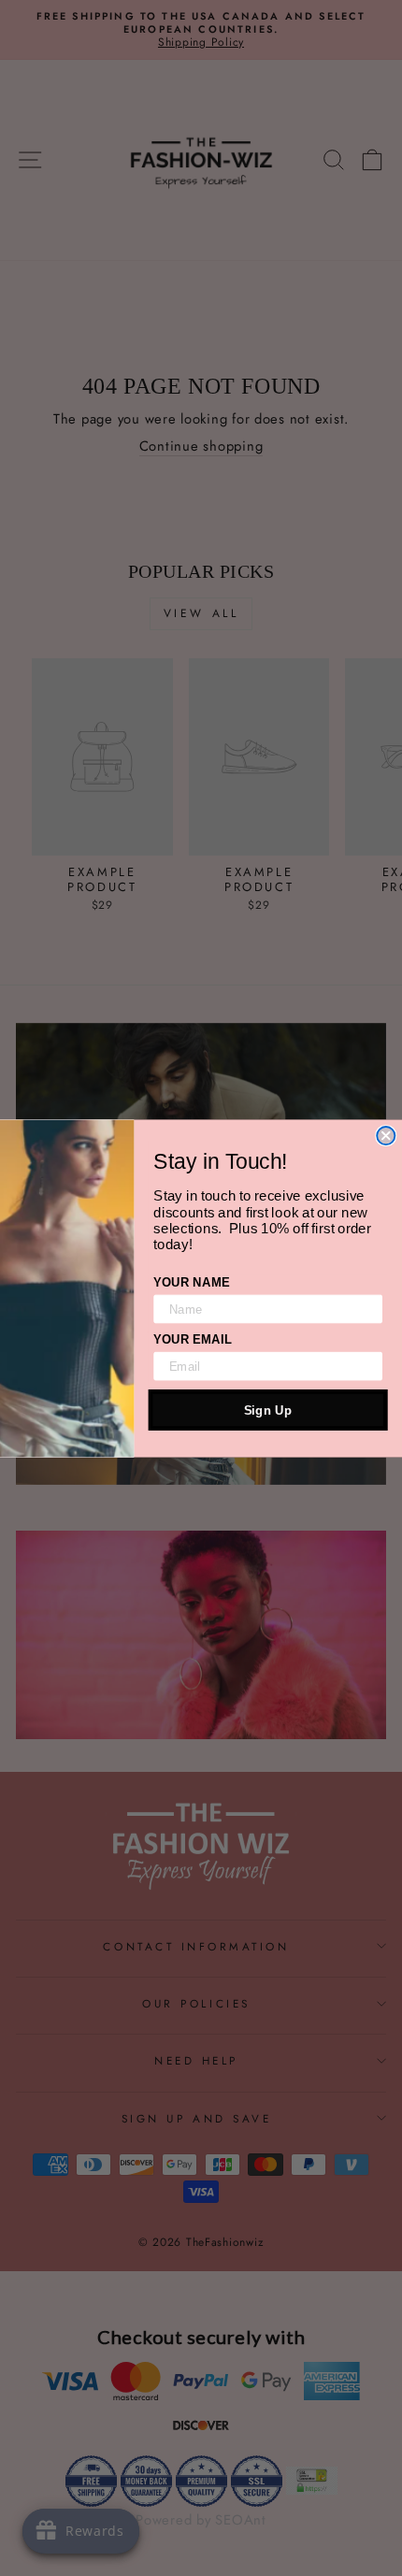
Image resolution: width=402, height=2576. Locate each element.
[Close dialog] (386, 1136)
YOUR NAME (191, 1281)
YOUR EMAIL (193, 1338)
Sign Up (268, 1410)
